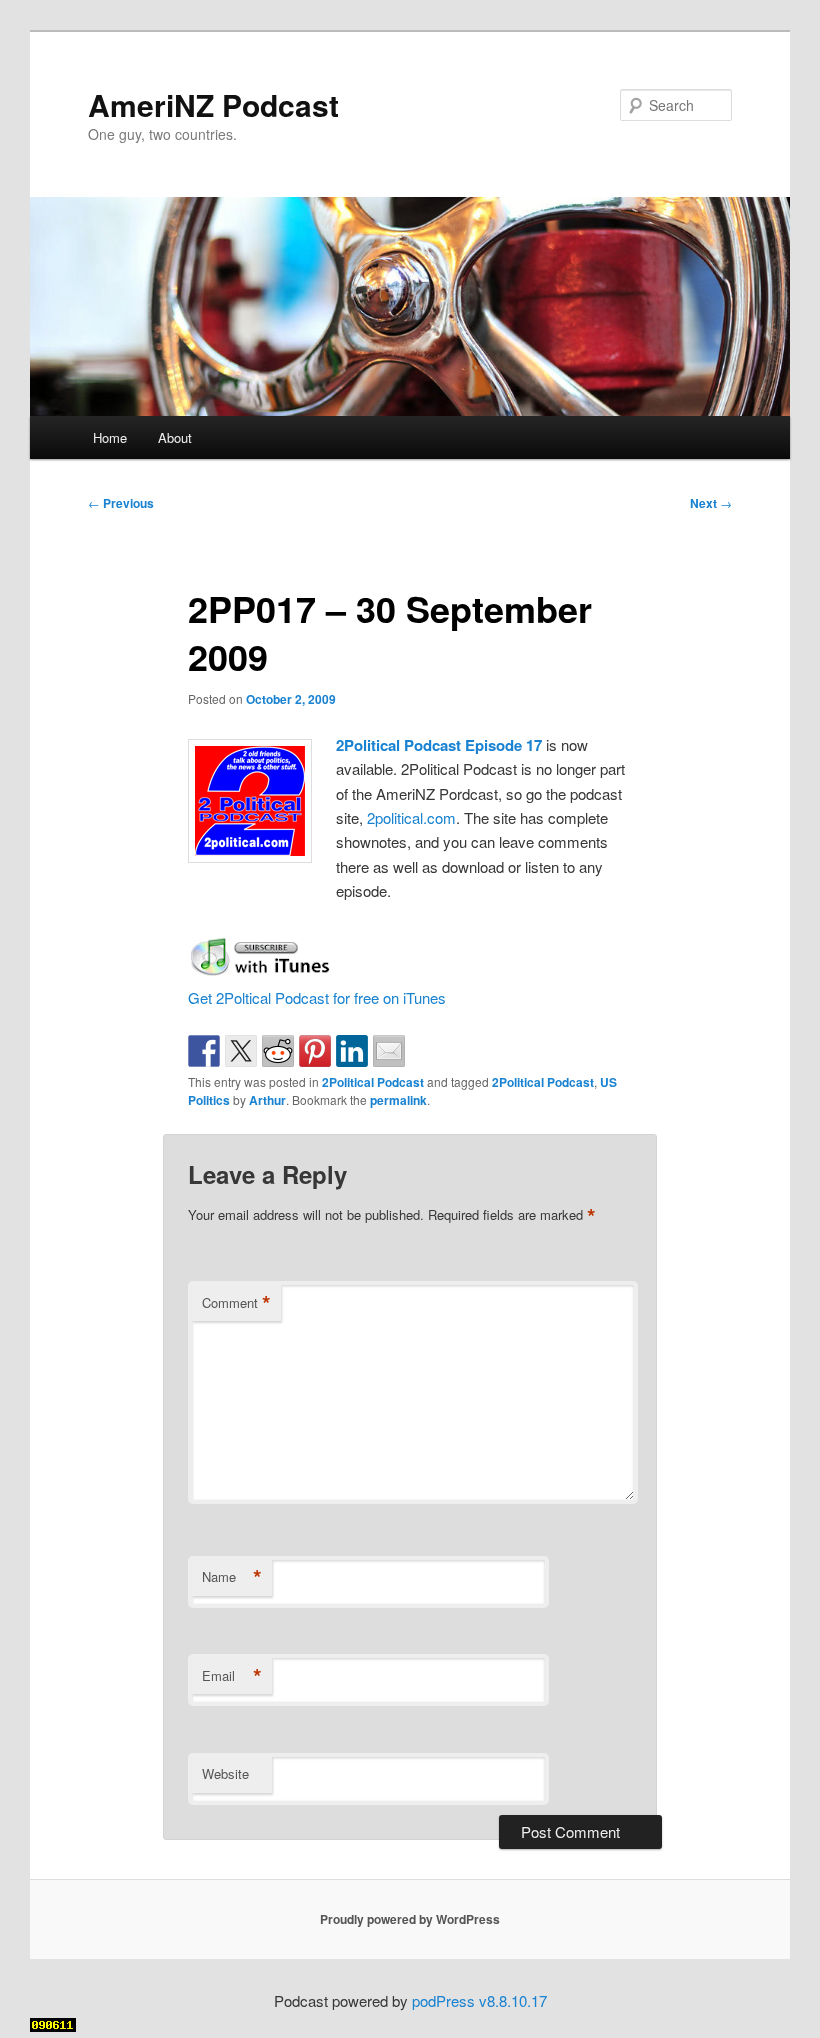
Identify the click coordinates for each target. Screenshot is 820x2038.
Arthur (267, 1100)
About (175, 437)
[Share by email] (389, 1051)
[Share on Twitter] (241, 1051)
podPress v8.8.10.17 (479, 2000)
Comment (236, 1303)
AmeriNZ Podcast (213, 104)
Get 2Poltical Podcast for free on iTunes (317, 997)
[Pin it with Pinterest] (315, 1051)
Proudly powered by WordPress (410, 1919)
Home (110, 437)
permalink (398, 1100)
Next (711, 503)
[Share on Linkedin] (352, 1051)
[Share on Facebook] (204, 1051)
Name (232, 1577)
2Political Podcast (373, 1082)
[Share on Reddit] (278, 1051)
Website (225, 1773)
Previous (121, 503)
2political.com (411, 817)
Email (232, 1676)
